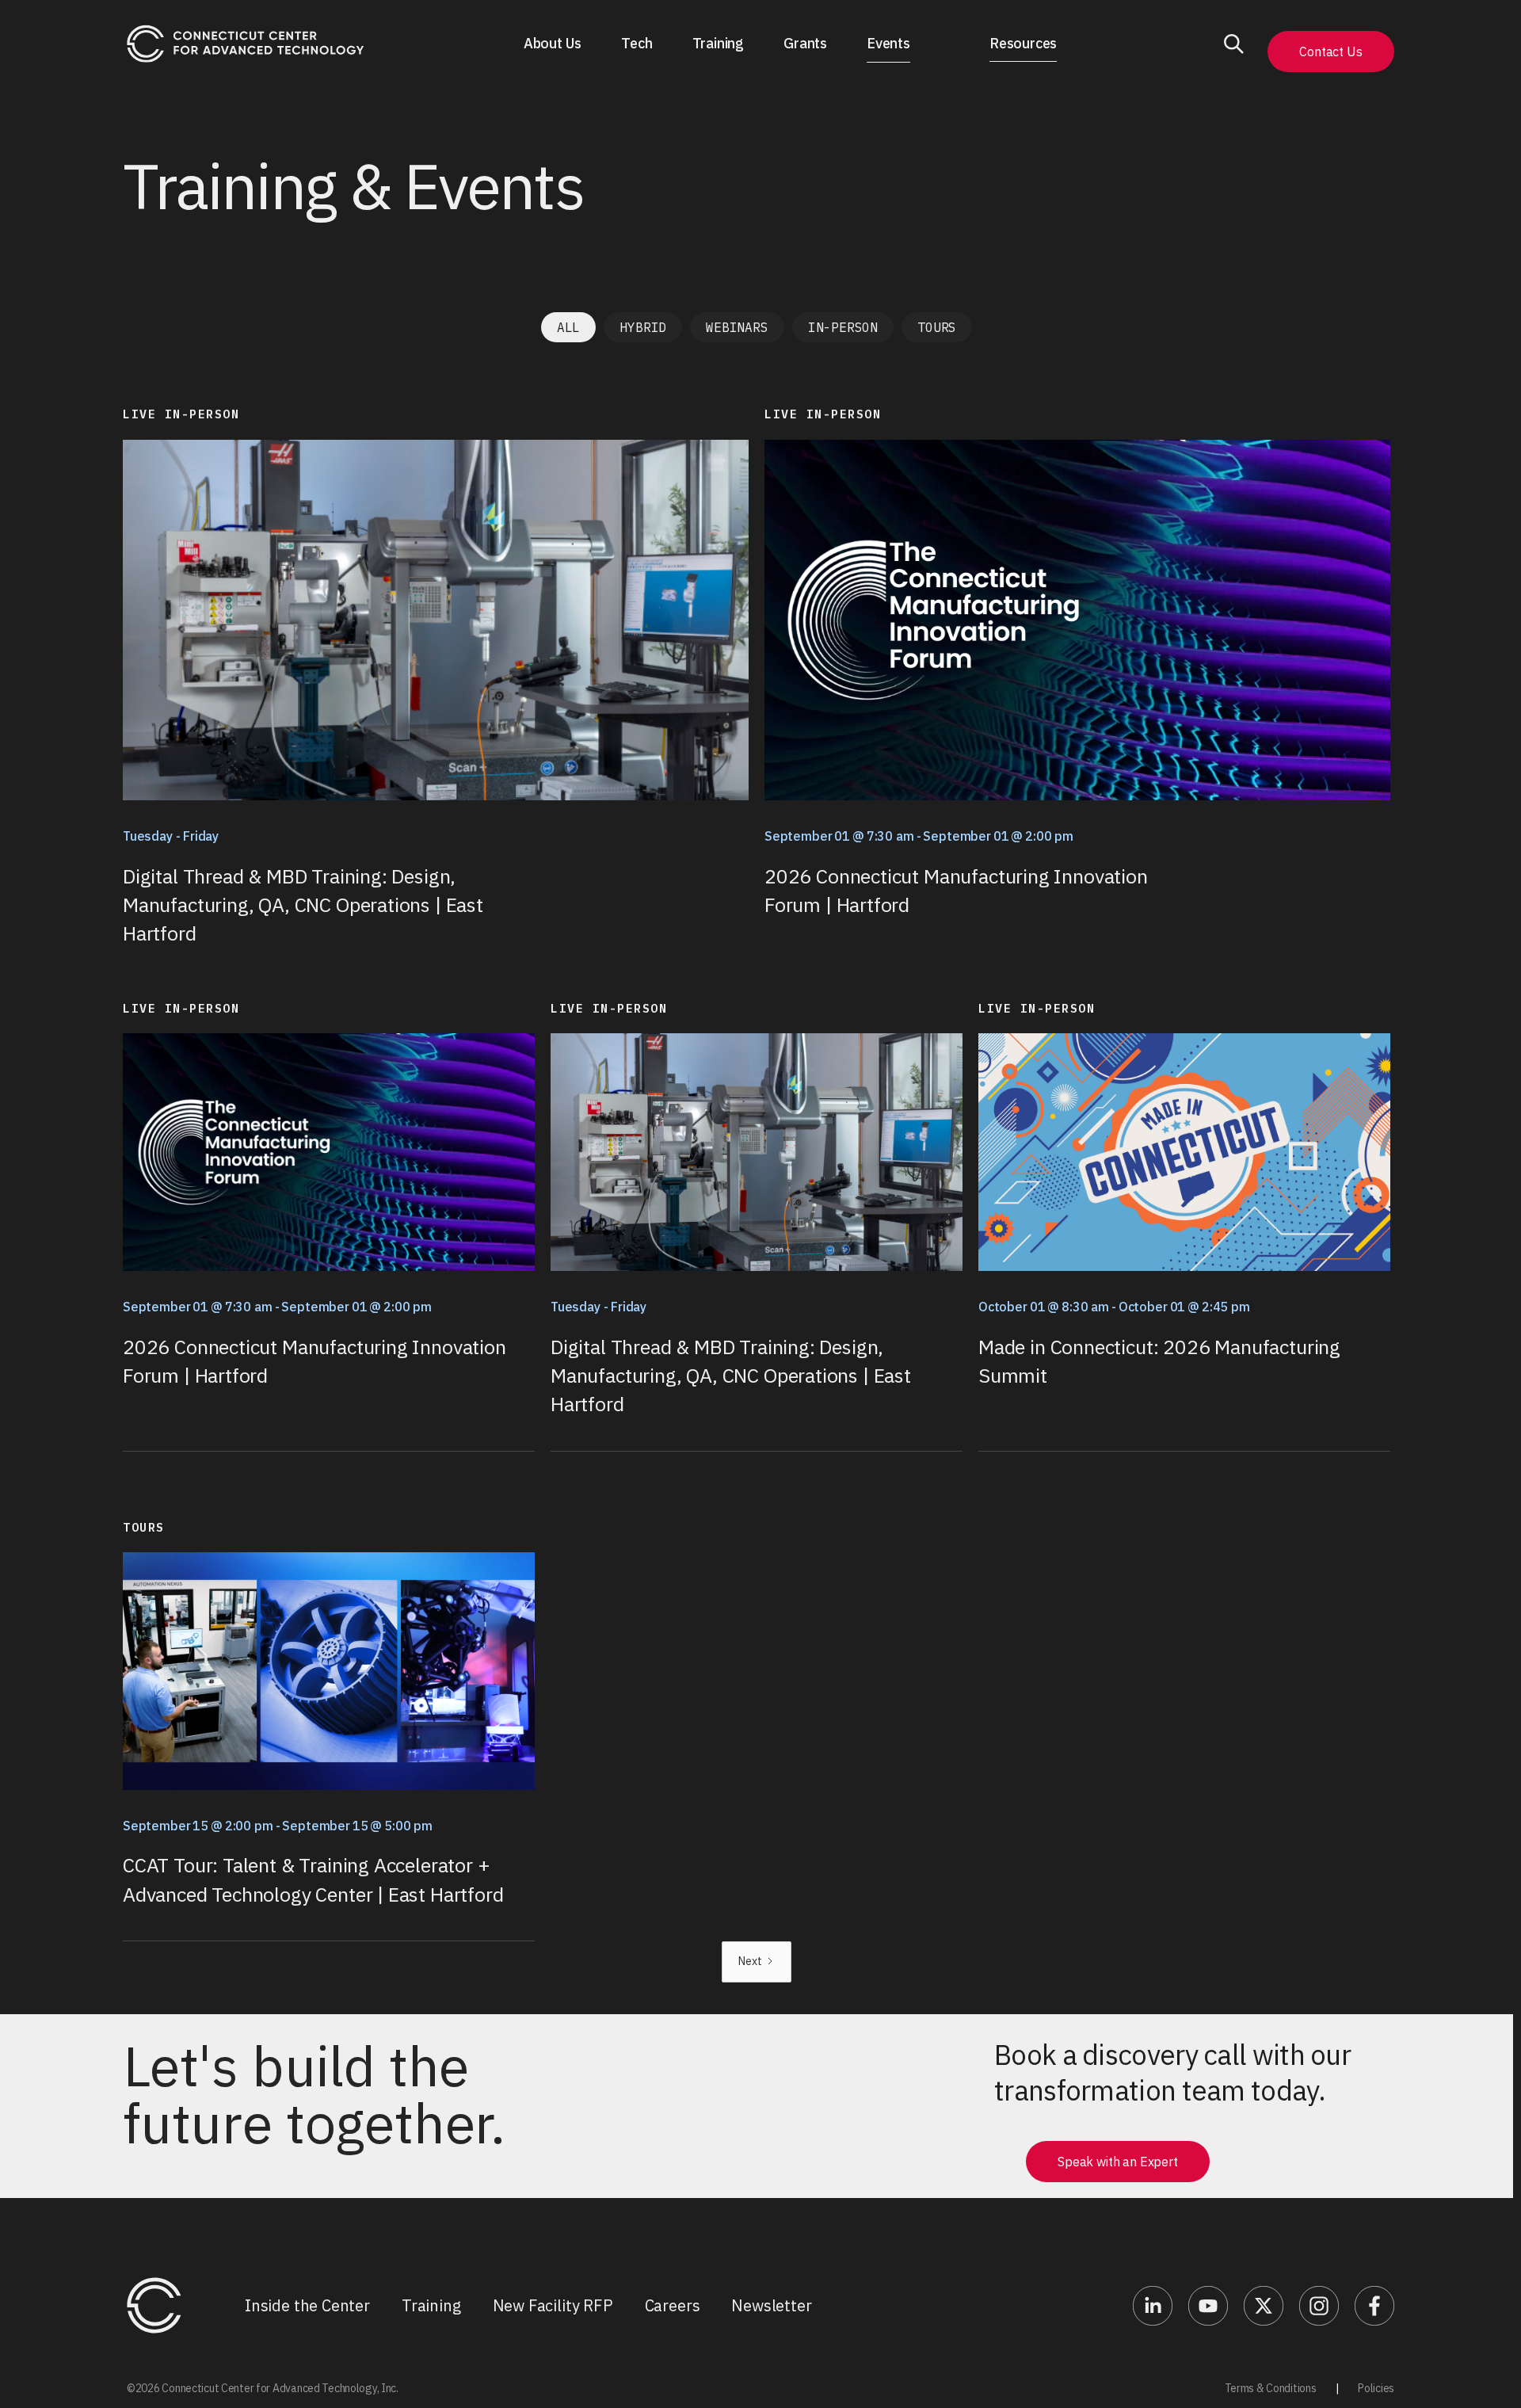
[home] (246, 44)
